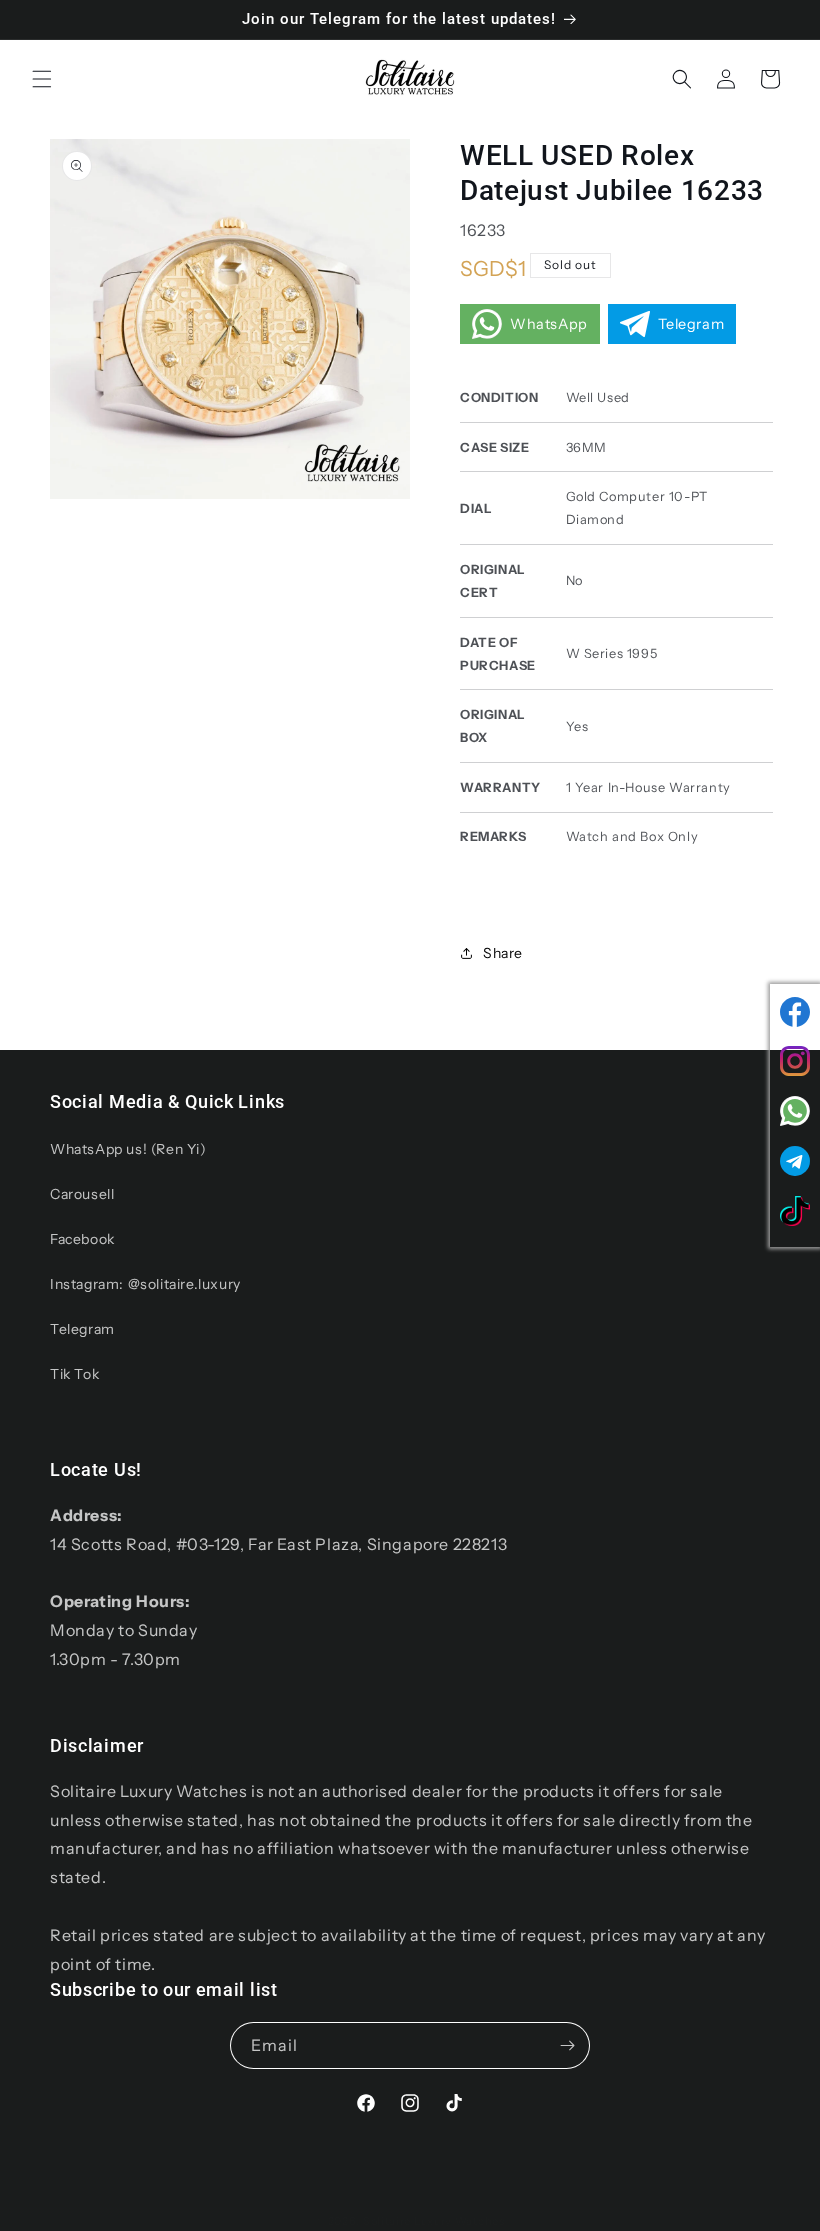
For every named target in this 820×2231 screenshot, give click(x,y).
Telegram (82, 1329)
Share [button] (503, 953)
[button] (42, 79)
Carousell (82, 1194)
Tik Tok (74, 1374)
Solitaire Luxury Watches (434, 2221)
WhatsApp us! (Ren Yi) (128, 1149)
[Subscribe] (567, 2045)
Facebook (82, 1239)
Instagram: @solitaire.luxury (145, 1284)
